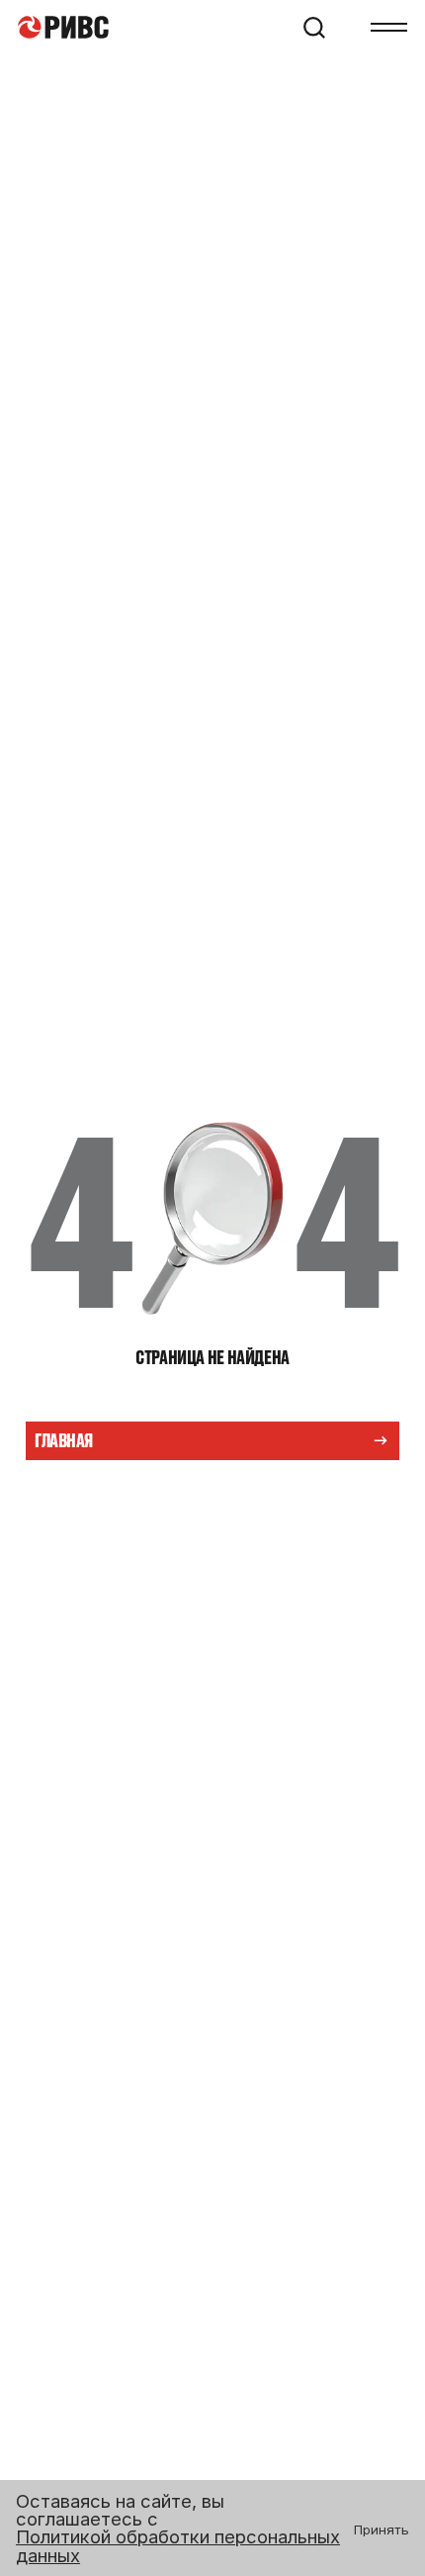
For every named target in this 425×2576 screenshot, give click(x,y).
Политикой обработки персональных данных (178, 2546)
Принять (382, 2530)
